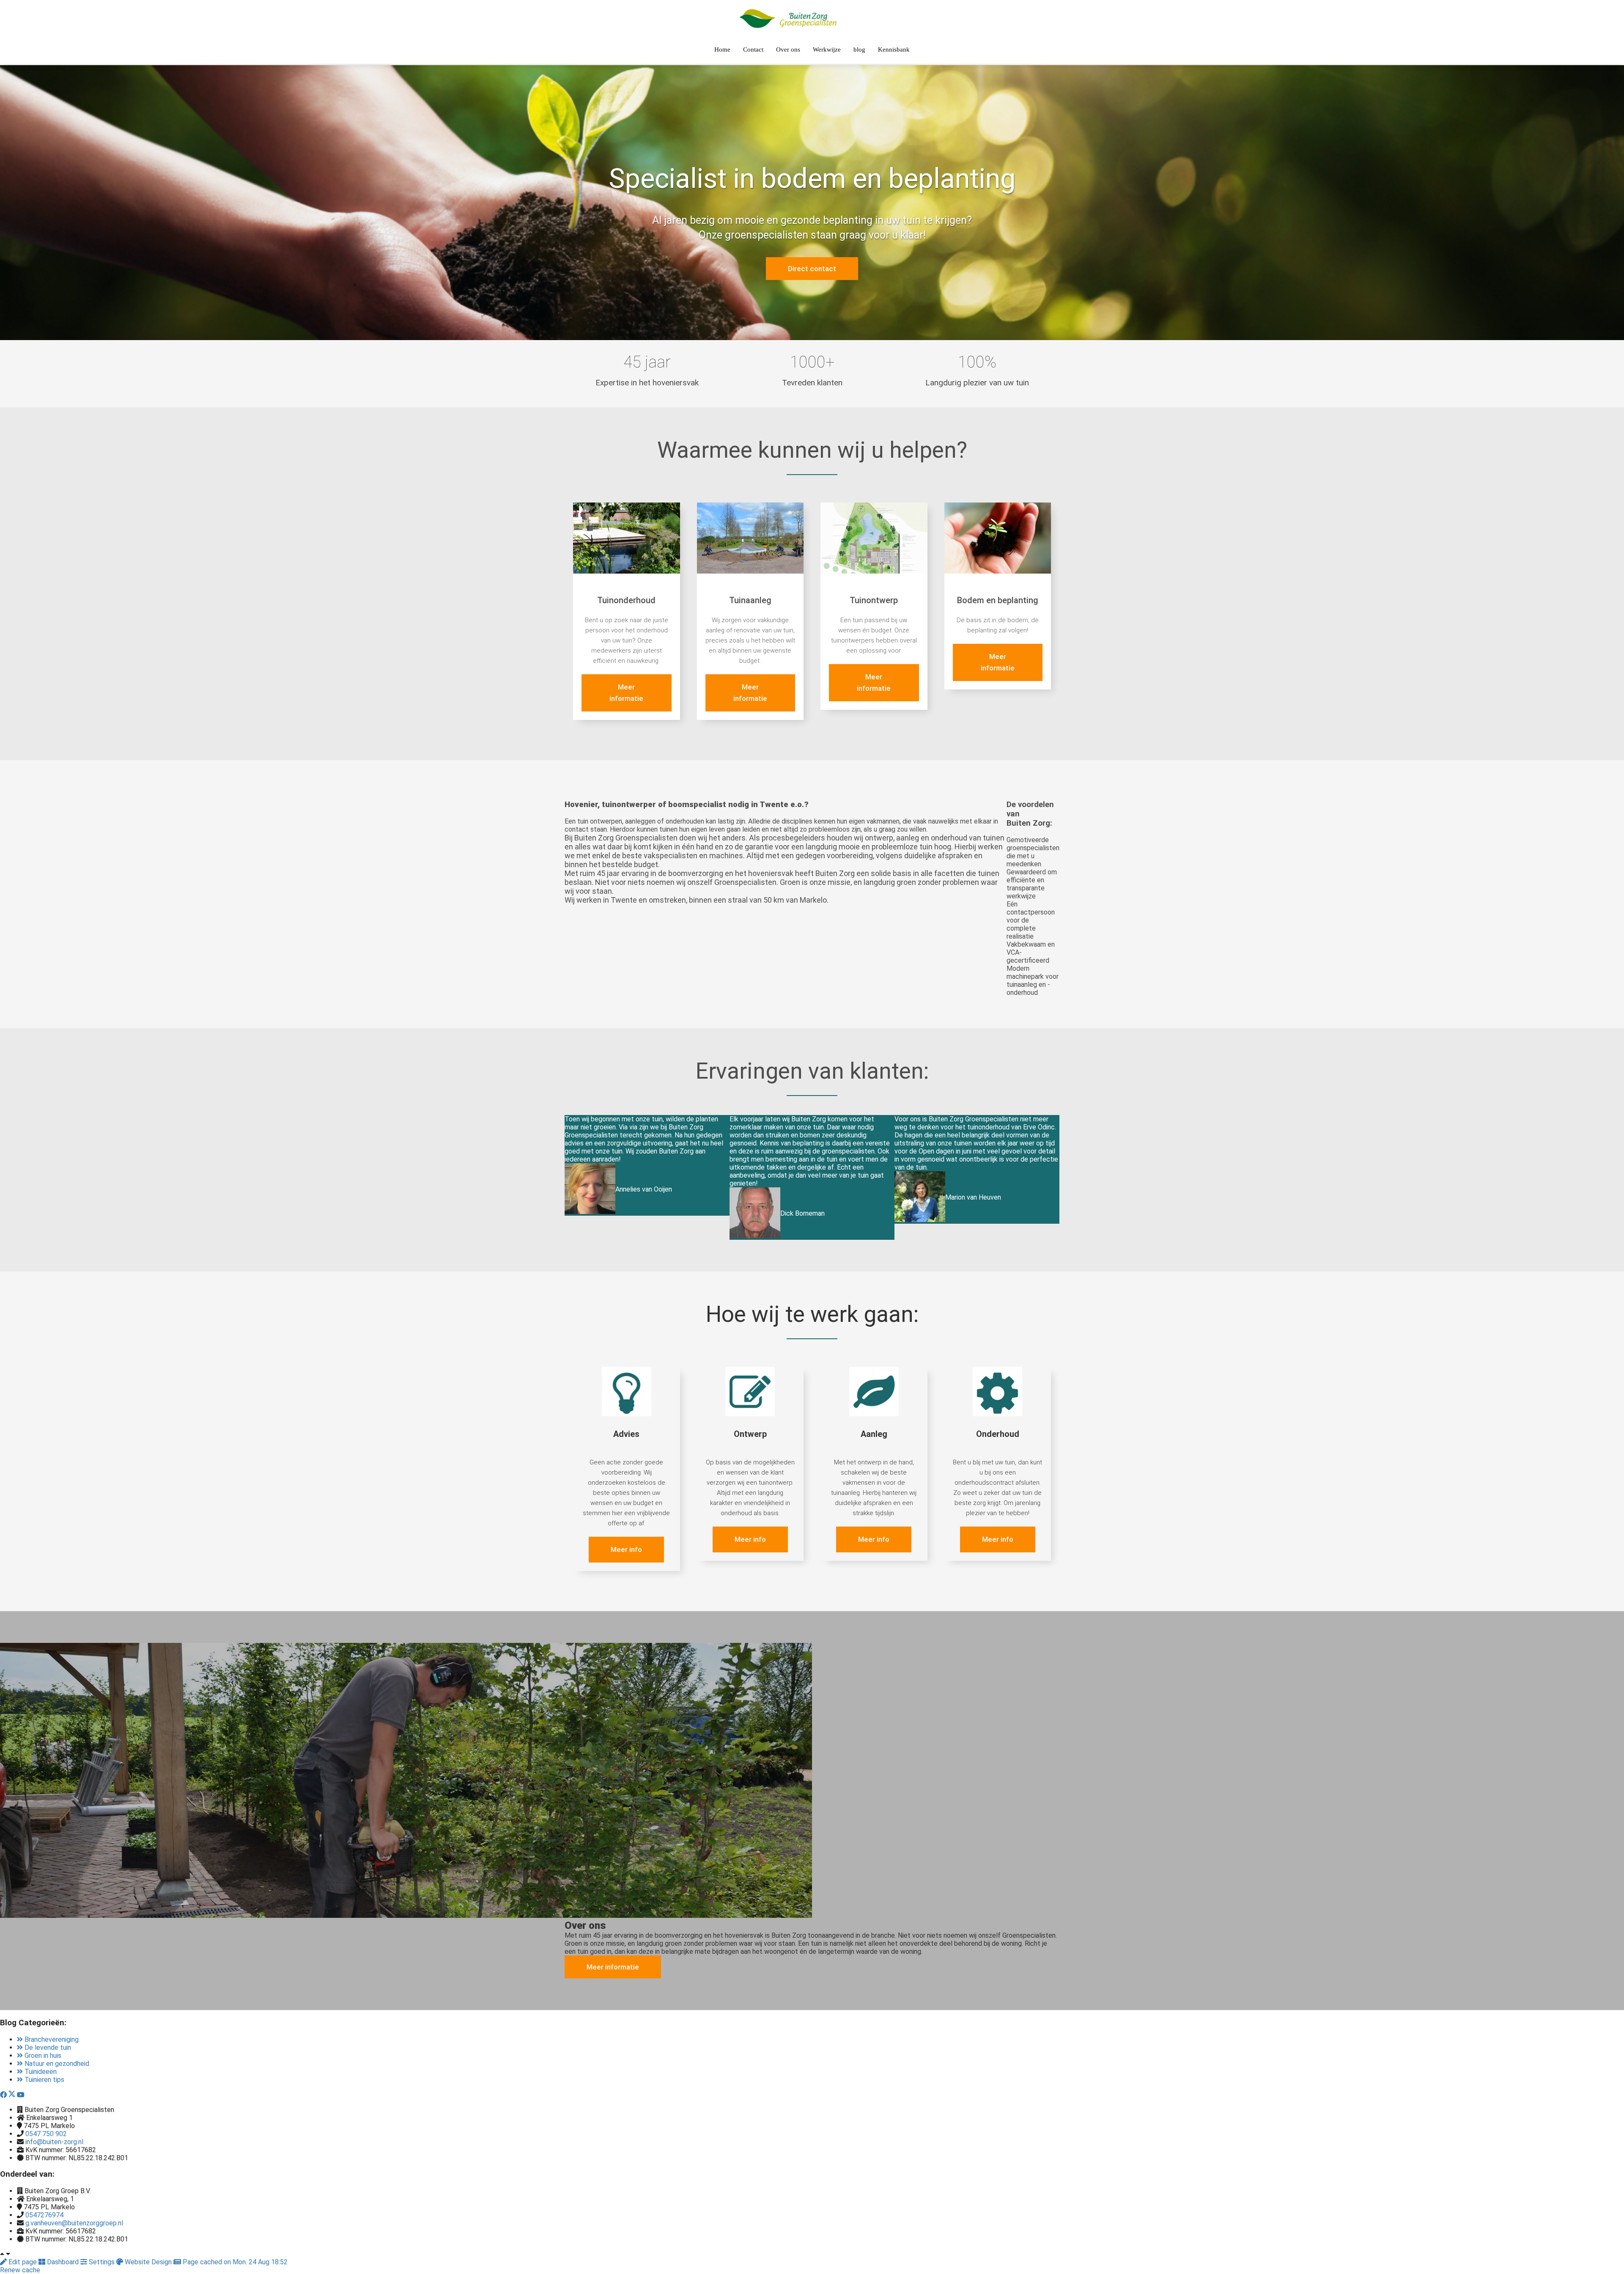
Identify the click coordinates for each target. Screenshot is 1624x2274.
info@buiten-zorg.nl (54, 2142)
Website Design (148, 2262)
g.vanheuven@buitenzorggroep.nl (74, 2223)
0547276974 (44, 2215)
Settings (102, 2262)
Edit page (23, 2262)
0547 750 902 (46, 2134)
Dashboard (63, 2262)
